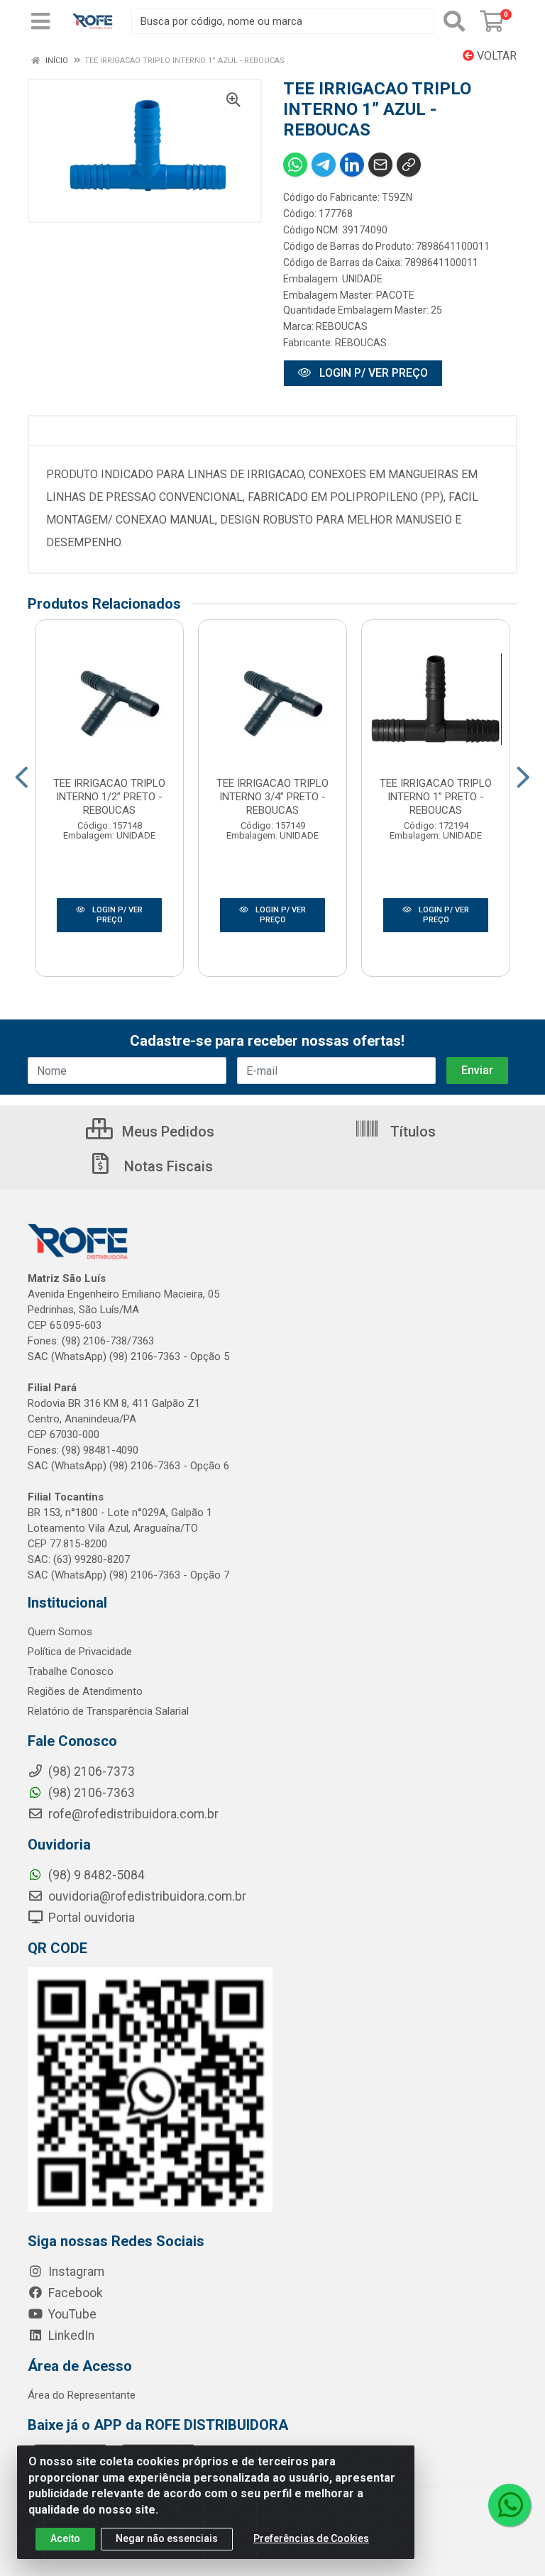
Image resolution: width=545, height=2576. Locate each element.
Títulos (411, 1132)
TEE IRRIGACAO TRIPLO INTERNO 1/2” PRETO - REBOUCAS (109, 797)
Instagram (75, 2272)
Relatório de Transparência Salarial (108, 1711)
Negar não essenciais (167, 2538)
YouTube (71, 2314)
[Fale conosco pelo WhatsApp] (510, 2505)
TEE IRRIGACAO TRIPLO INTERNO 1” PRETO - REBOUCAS (436, 797)
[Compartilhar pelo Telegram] (324, 165)
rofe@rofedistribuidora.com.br (132, 1814)
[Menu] (40, 21)
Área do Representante (82, 2395)
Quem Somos (60, 1632)
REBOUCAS (342, 326)
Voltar (495, 56)
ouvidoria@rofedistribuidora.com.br (146, 1896)
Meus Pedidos (166, 1132)
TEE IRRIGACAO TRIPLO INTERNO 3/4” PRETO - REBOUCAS (272, 797)
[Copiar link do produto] (409, 165)
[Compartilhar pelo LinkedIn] (352, 165)
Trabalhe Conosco (71, 1671)
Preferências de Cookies (311, 2538)
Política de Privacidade (80, 1652)
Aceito (65, 2538)
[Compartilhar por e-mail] (380, 165)
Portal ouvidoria (90, 1918)
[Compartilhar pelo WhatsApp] (295, 165)
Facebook (74, 2293)
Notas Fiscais (167, 1166)
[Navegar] (22, 778)
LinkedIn (70, 2335)
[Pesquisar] (454, 21)
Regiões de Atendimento (85, 1691)
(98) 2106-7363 (90, 1793)
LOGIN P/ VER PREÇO (372, 373)
